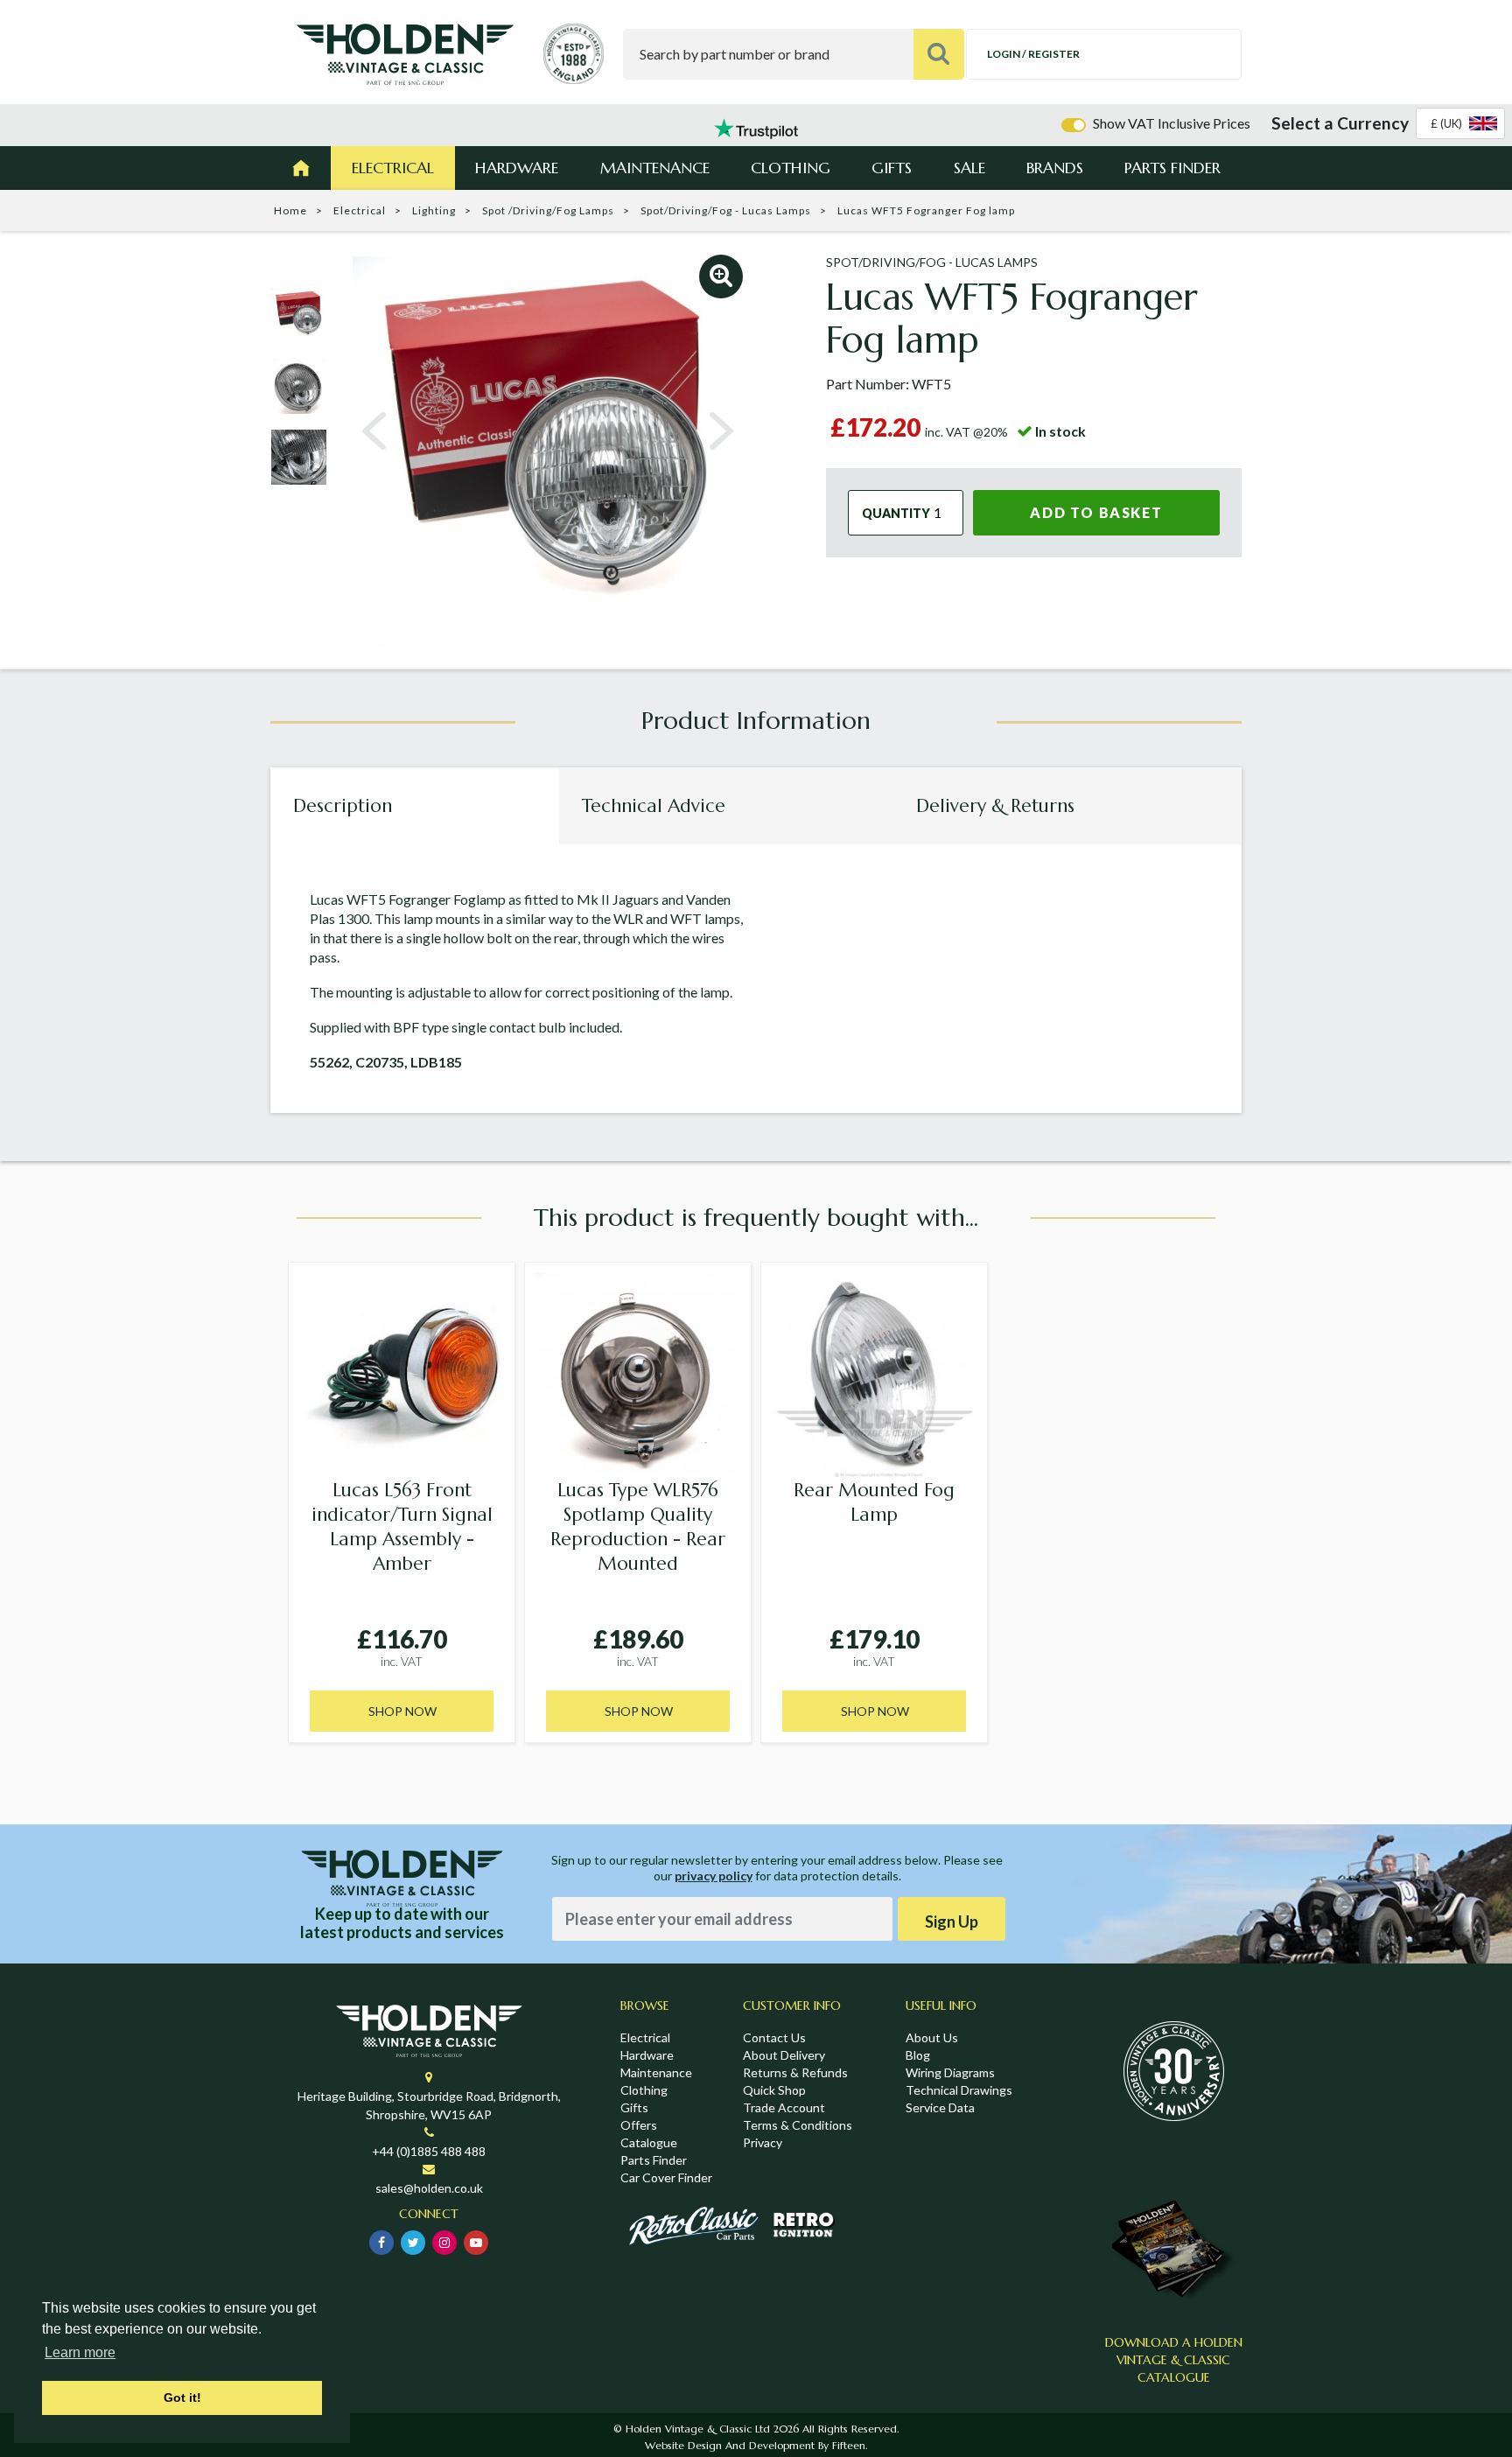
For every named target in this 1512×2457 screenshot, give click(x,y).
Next (721, 431)
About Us (932, 2037)
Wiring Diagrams (950, 2072)
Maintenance (655, 168)
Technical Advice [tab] (654, 806)
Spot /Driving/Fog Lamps (548, 210)
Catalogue (649, 2142)
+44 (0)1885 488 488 (429, 2151)
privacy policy (714, 1876)
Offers (639, 2125)
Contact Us (774, 2037)
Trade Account (784, 2107)
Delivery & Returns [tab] (995, 806)
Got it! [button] (182, 2397)
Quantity (896, 513)
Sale (969, 168)
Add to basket (1096, 512)
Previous (374, 431)
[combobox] (1460, 123)
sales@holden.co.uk (429, 2188)
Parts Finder (1172, 168)
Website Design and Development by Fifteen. (756, 2445)
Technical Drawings (959, 2090)
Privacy (763, 2142)
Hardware (517, 168)
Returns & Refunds (795, 2072)
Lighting (434, 210)
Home (290, 210)
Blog (918, 2055)
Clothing (791, 168)
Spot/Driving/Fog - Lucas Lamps (726, 210)
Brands (1055, 168)
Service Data (940, 2107)
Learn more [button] (80, 2352)
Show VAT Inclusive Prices (1172, 123)
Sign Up (952, 1921)
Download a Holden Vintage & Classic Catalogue (1174, 2360)
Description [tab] (343, 806)
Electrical (393, 168)
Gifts (892, 168)
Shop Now (402, 1711)
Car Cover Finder (666, 2177)
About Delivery (784, 2055)
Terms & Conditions (798, 2125)
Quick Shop (774, 2090)
